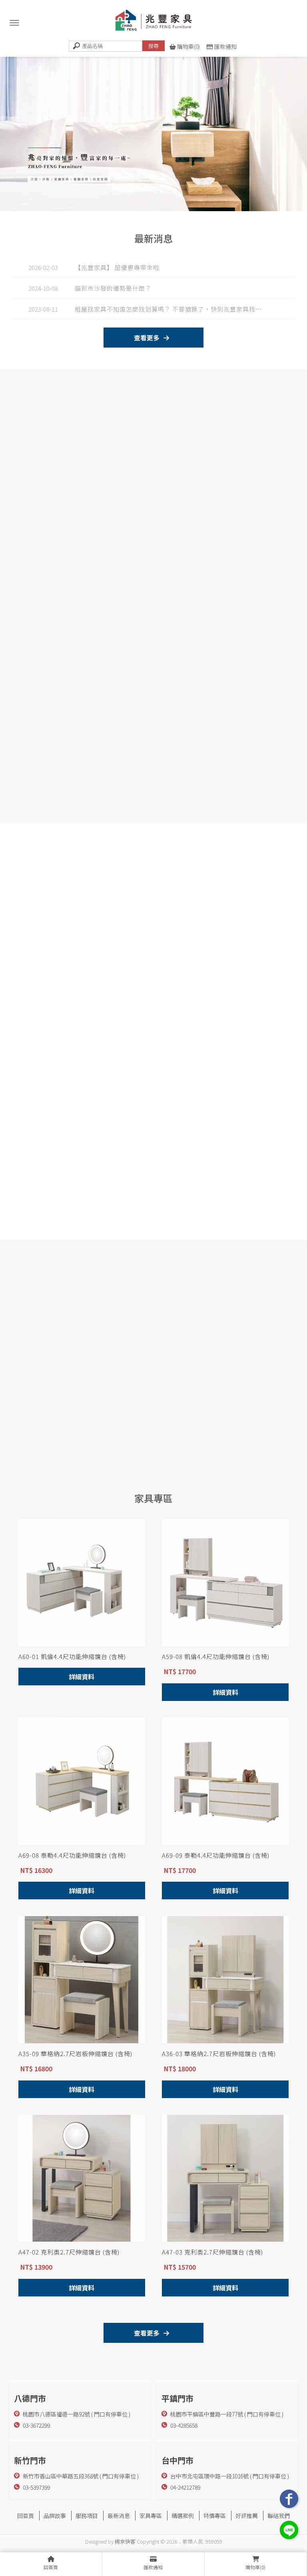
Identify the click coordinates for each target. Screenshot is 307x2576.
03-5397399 (36, 2487)
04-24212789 (185, 2487)
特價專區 (215, 2516)
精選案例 (183, 2516)
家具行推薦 (191, 2525)
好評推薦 (247, 2516)
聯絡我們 (279, 2516)
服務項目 (87, 2516)
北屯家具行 (163, 2525)
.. (180, 2541)
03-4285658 (184, 2425)
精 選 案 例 (145, 1439)
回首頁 (26, 2516)
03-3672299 (36, 2425)
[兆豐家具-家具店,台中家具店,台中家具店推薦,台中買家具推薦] (153, 22)
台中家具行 (135, 2525)
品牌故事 (55, 2516)
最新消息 (119, 2516)
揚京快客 (125, 2541)
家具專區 (151, 2516)
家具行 (112, 2525)
